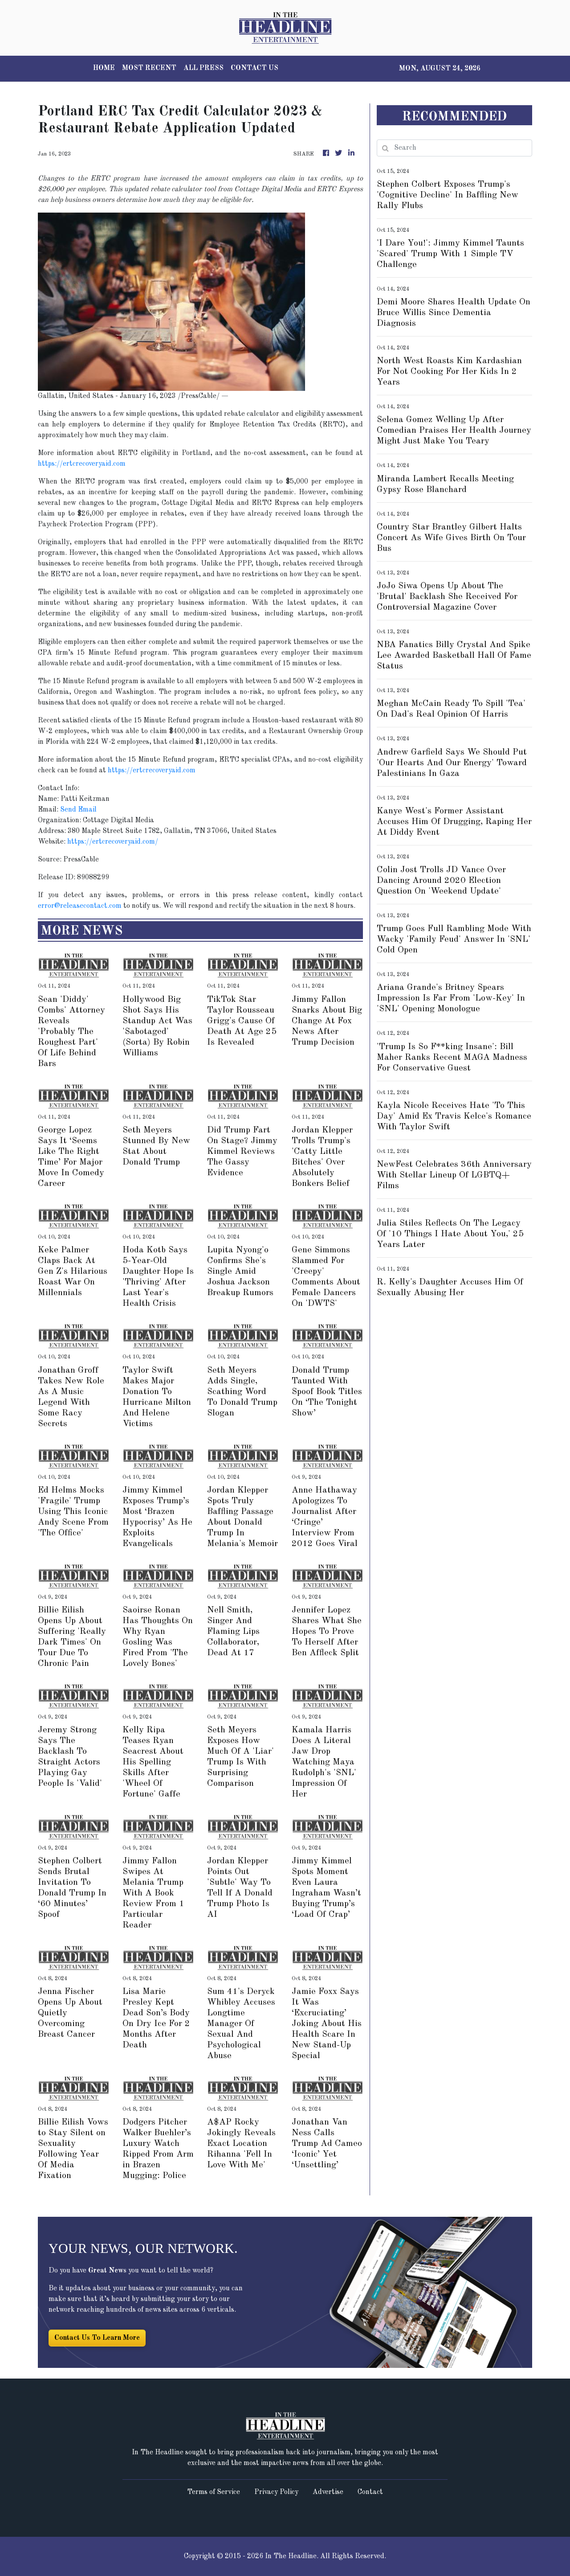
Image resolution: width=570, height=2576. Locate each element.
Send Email (78, 810)
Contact (370, 2492)
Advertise (328, 2492)
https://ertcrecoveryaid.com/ (113, 842)
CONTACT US (254, 68)
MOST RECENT (149, 68)
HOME (104, 68)
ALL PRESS (204, 68)
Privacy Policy (276, 2492)
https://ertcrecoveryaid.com (82, 464)
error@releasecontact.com (80, 906)
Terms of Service (214, 2492)
